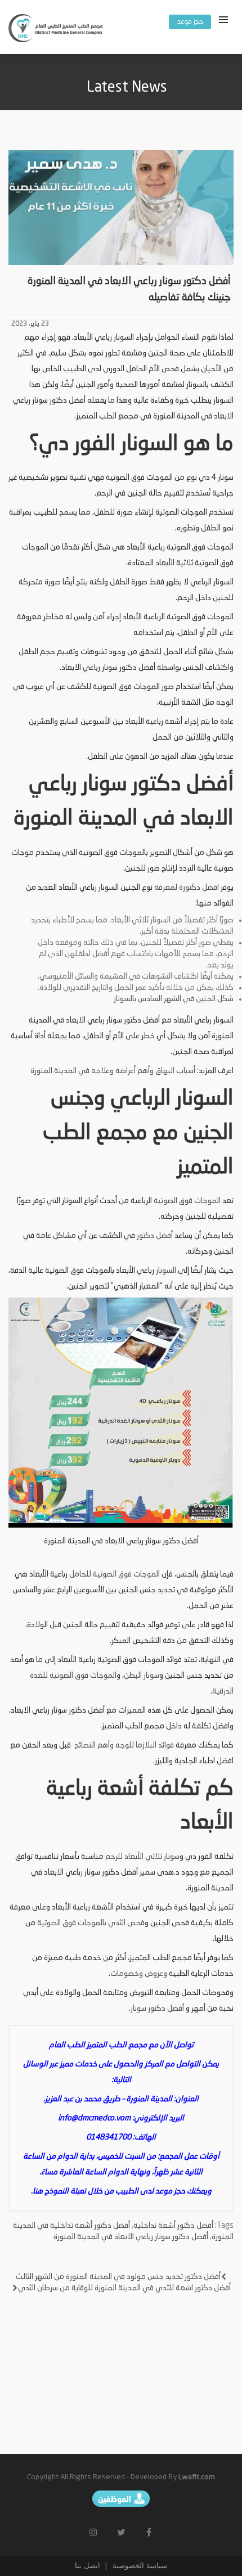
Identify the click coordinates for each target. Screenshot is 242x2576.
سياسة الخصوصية (139, 2566)
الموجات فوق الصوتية (187, 1201)
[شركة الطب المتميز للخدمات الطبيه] (56, 30)
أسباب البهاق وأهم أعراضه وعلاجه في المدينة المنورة (113, 1071)
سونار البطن (142, 1676)
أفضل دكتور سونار (157, 2008)
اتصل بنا (88, 2566)
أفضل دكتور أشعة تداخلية (173, 2226)
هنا (38, 2191)
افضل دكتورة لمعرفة (186, 888)
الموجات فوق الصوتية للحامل (115, 1574)
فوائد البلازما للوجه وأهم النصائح (123, 1745)
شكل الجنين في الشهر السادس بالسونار (174, 999)
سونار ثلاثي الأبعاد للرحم (142, 1857)
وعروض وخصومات (139, 1974)
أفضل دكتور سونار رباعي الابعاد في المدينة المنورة (131, 2237)
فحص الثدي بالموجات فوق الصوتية (91, 1923)
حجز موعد (190, 22)
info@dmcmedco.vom (94, 2118)
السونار (166, 1271)
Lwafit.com (197, 2477)
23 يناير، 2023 (30, 324)
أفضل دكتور (155, 1236)
